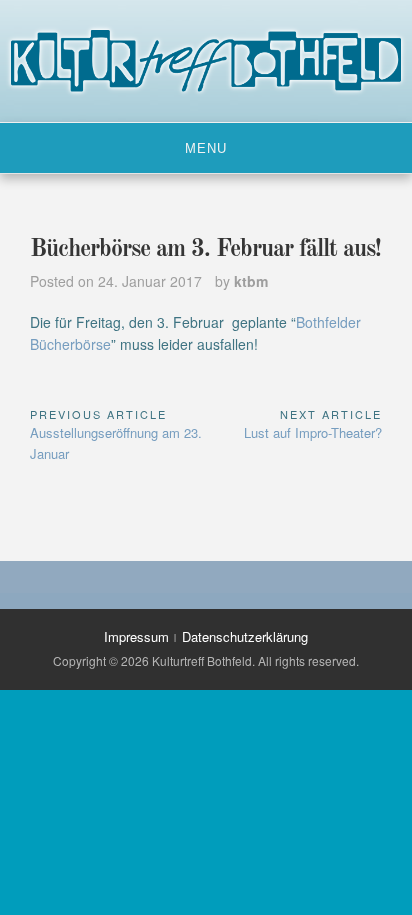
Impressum (136, 636)
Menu (206, 148)
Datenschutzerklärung (245, 636)
